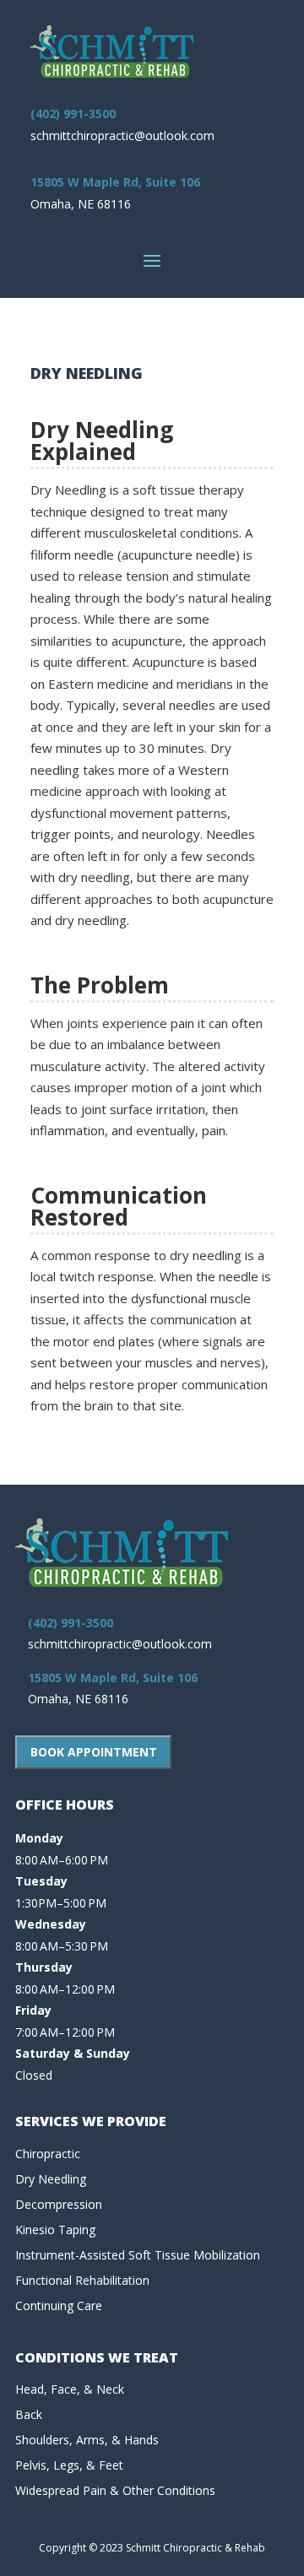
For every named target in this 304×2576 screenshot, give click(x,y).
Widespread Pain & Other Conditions (115, 2490)
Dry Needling (51, 2179)
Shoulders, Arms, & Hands (87, 2440)
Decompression (59, 2204)
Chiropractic (48, 2154)
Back (29, 2414)
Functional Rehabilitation (82, 2280)
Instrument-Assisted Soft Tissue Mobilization (138, 2255)
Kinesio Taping (55, 2230)
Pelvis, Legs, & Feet (69, 2465)
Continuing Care (59, 2305)
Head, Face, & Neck (70, 2389)
